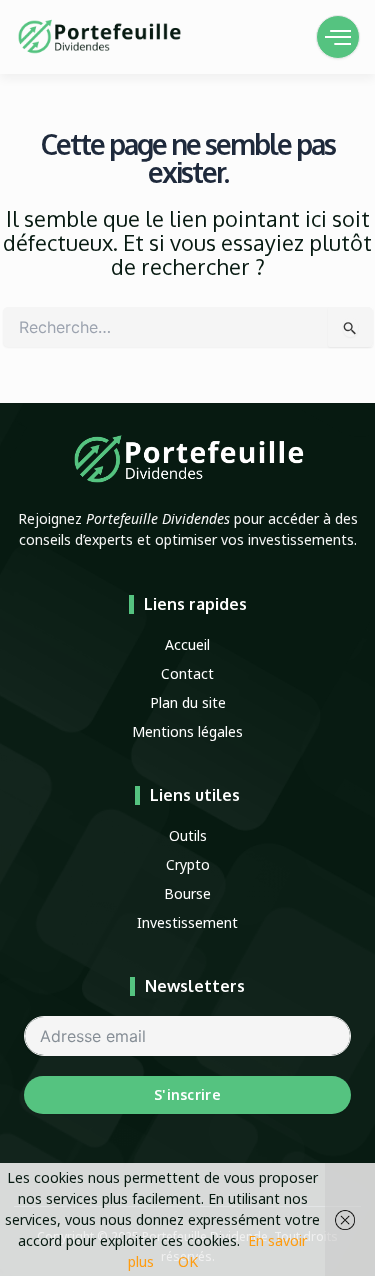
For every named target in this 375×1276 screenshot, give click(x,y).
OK (188, 1261)
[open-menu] (338, 37)
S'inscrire (187, 1094)
